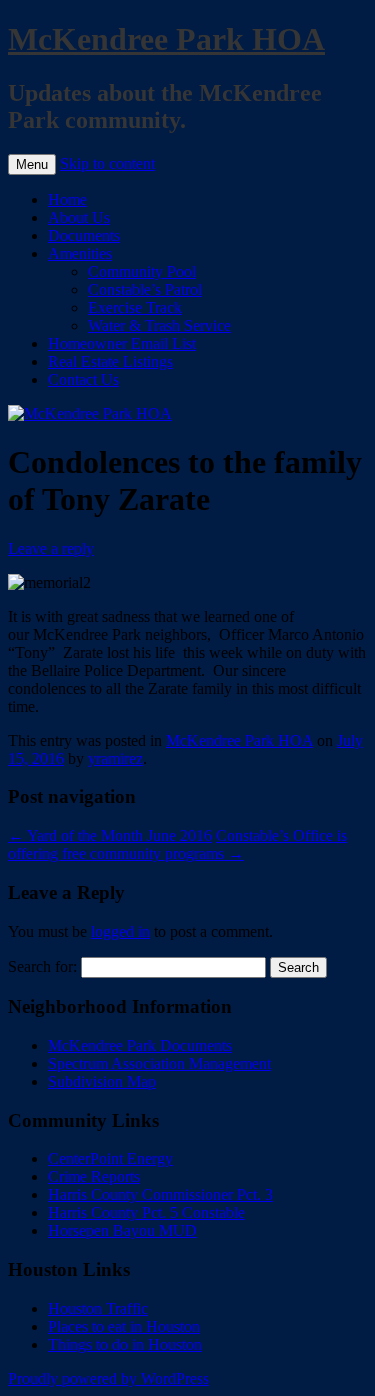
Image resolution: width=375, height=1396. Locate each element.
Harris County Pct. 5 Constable (146, 1212)
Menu (32, 164)
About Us (79, 217)
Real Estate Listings (110, 361)
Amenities (80, 253)
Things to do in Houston (125, 1344)
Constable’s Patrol (145, 289)
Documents (84, 235)
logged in (120, 931)
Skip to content (107, 163)
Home (67, 199)
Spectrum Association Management (159, 1063)
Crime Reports (94, 1176)
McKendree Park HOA (166, 39)
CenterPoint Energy (110, 1158)
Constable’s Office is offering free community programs (177, 844)
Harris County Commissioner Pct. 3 (160, 1194)
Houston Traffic (98, 1308)
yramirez (115, 758)
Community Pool (142, 271)
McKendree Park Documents (140, 1045)
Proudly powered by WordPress (108, 1378)
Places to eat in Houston (124, 1326)
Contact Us (83, 379)
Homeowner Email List (122, 343)
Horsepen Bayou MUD (122, 1230)
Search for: (42, 966)
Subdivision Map (102, 1081)
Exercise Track (135, 307)
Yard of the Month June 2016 (110, 835)
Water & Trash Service (159, 325)
